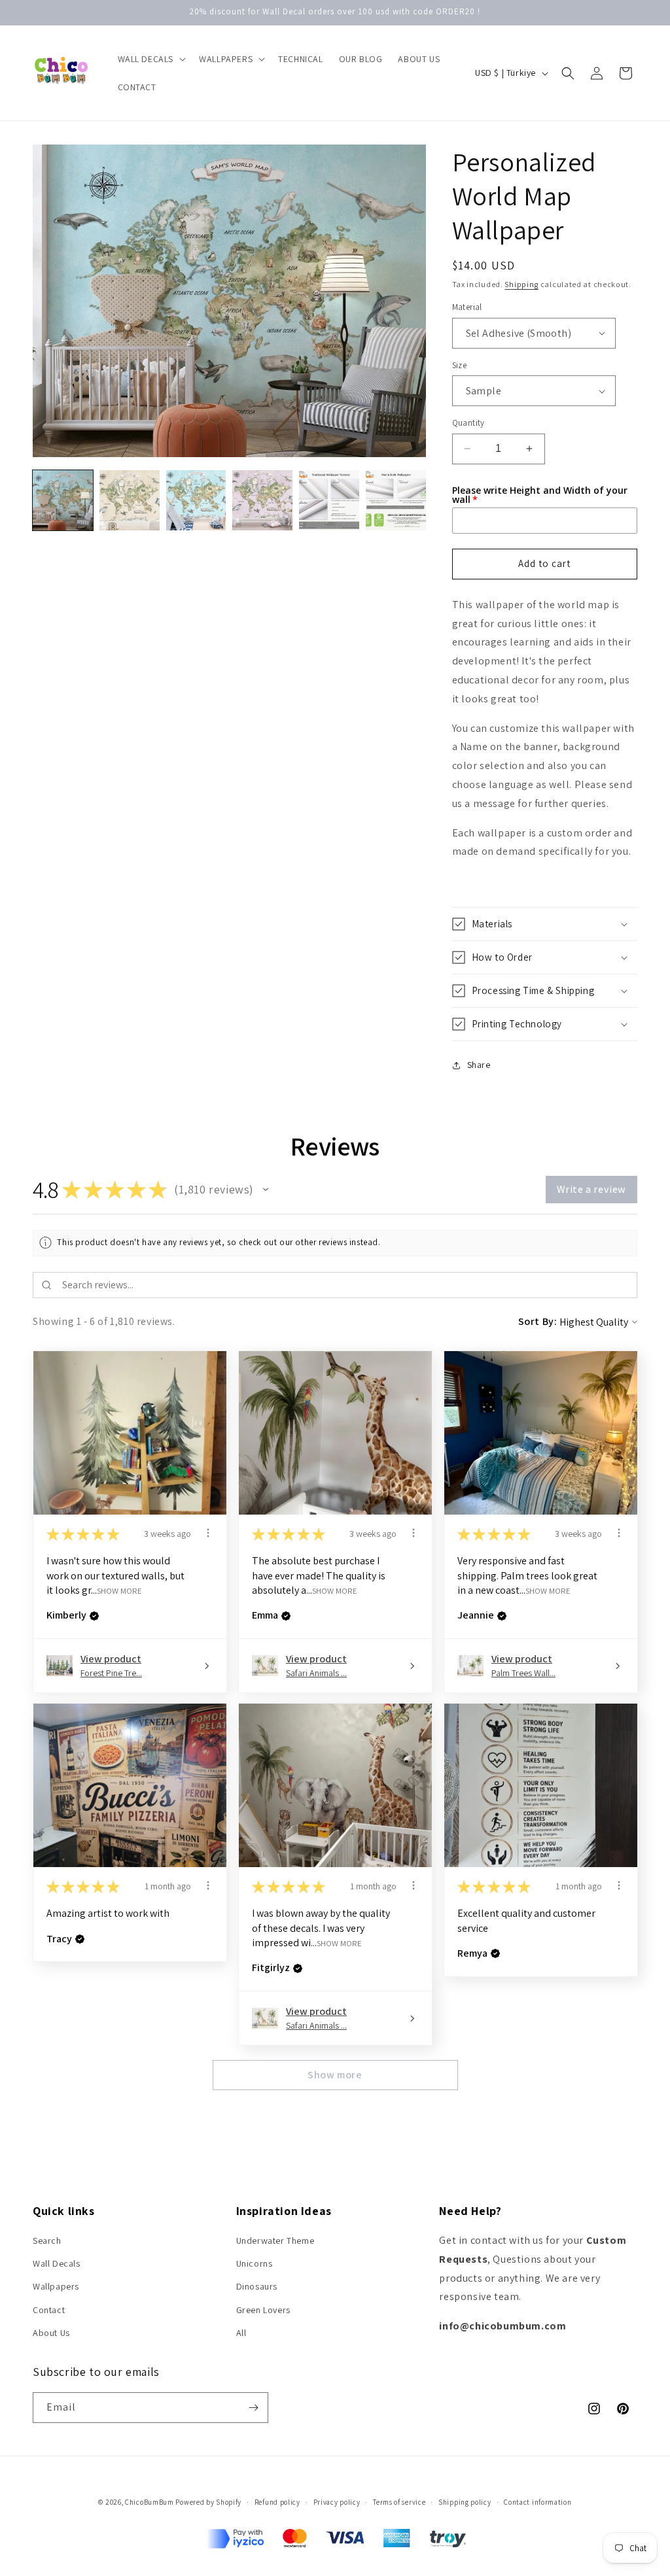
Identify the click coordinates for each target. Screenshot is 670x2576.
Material (467, 307)
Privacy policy (337, 2502)
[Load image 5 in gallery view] (329, 500)
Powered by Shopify (208, 2502)
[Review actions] (208, 1533)
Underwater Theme (275, 2241)
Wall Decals (57, 2263)
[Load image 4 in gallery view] (262, 500)
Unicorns (255, 2263)
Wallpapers (56, 2286)
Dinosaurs (257, 2286)
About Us (51, 2333)
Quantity (468, 423)
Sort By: (538, 1321)
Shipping (521, 284)
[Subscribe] (253, 2408)
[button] (151, 59)
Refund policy (277, 2502)
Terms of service (399, 2502)
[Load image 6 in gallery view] (396, 500)
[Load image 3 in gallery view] (196, 500)
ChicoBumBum (150, 2502)
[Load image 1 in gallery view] (63, 500)
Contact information (538, 2502)
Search (47, 2241)
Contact (49, 2310)
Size (460, 365)
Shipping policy (465, 2502)
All (241, 2333)
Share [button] (479, 1065)
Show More (119, 1591)
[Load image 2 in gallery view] (130, 500)
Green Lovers (263, 2310)
